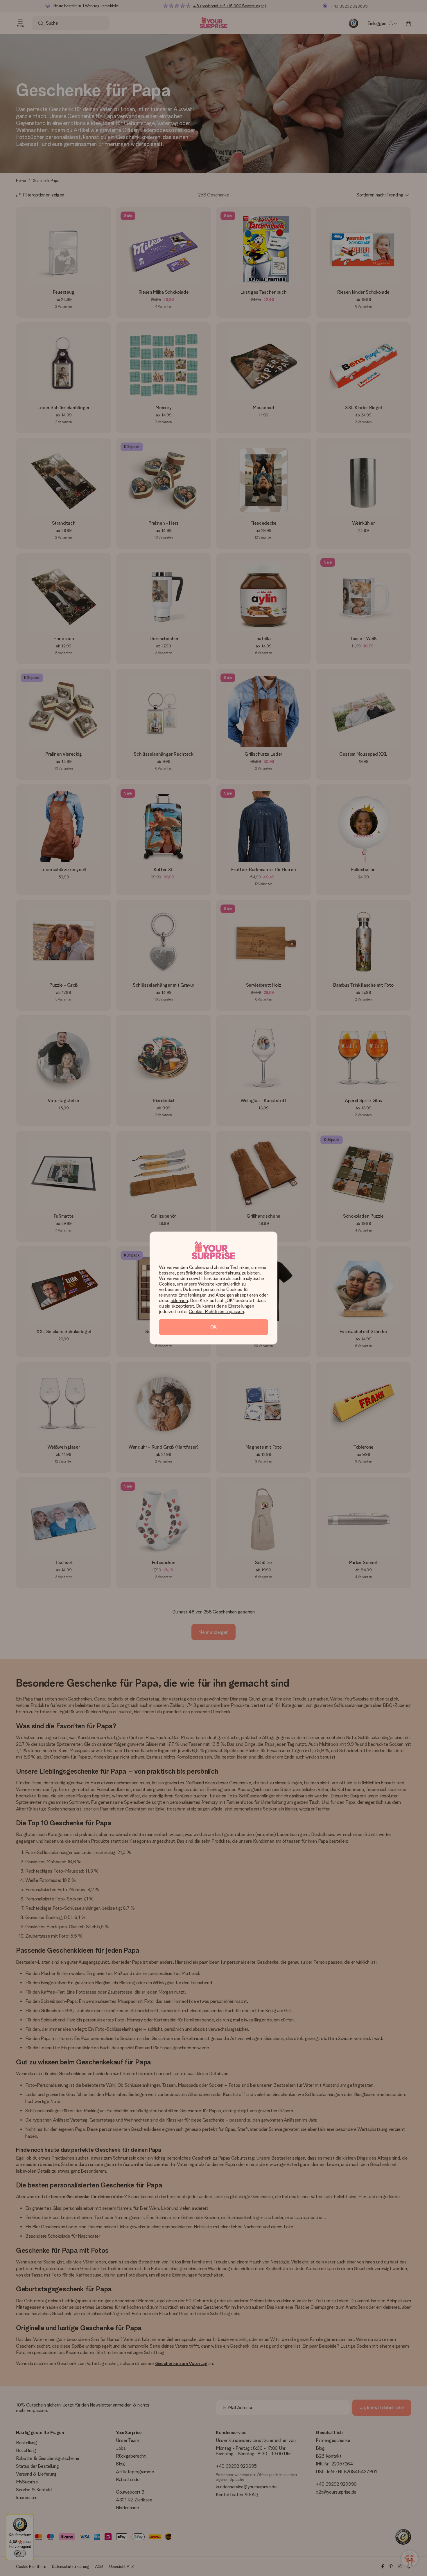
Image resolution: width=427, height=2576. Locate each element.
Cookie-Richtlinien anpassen (216, 1312)
